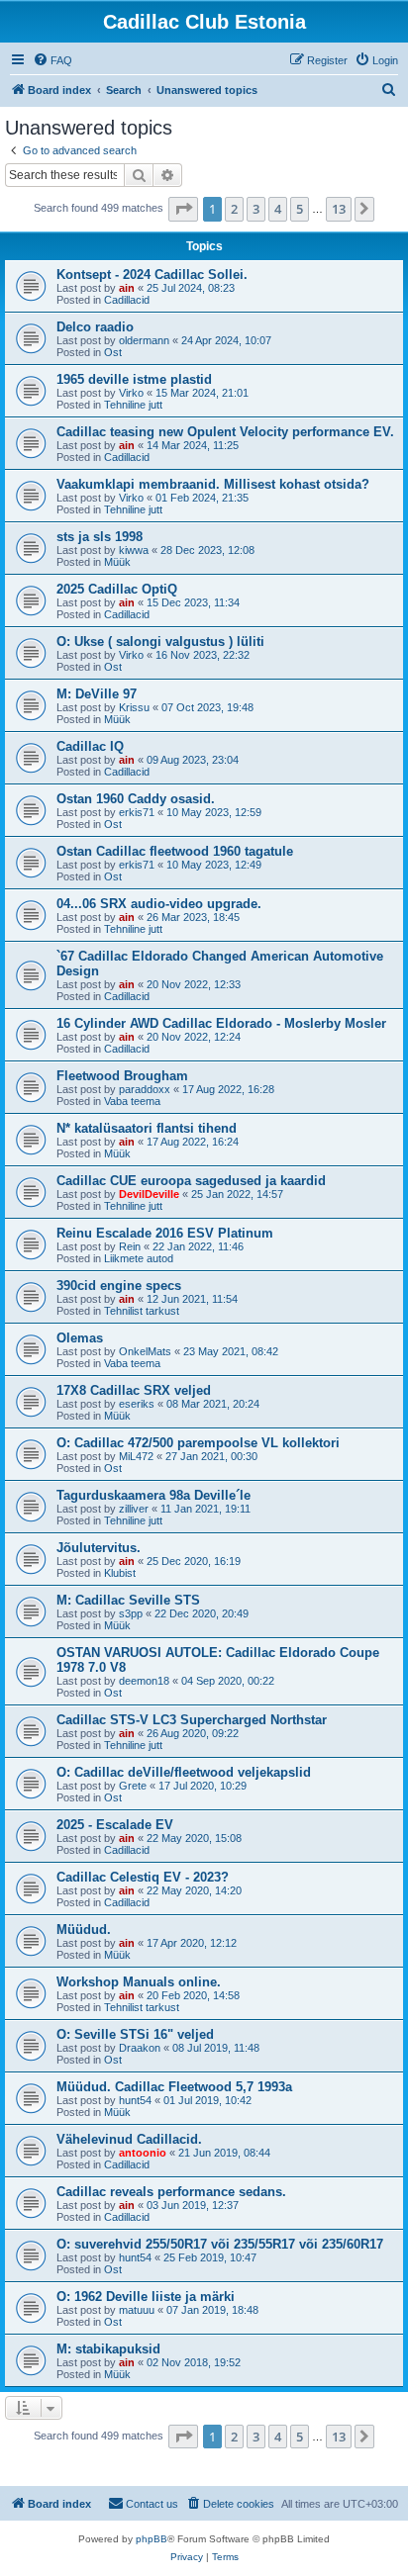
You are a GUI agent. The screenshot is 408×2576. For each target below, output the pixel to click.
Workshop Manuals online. (139, 1982)
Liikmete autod (139, 1258)
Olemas (80, 1338)
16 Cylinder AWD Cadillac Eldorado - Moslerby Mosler (221, 1023)
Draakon (140, 2048)
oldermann (144, 340)
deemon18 (144, 1681)
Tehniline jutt (133, 405)
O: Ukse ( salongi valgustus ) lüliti (160, 642)
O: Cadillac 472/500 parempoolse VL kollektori (198, 1443)
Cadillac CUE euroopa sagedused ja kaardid (191, 1181)
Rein (130, 1246)
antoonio (143, 2153)
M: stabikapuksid (108, 2349)
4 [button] (278, 209)
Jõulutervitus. (99, 1548)
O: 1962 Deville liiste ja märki (146, 2297)
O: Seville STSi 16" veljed (135, 2034)
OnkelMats (145, 1351)
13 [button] (339, 209)
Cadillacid (127, 300)
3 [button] (256, 209)
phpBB (152, 2539)
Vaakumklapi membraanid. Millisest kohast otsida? (213, 484)
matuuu (137, 2310)
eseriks (137, 1404)
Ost (113, 352)
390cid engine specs (119, 1286)
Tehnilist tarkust (142, 1311)
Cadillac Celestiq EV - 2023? (143, 1877)
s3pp (131, 1613)
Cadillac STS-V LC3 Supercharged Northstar (192, 1720)
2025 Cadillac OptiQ (117, 589)
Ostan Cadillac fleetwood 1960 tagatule (175, 851)
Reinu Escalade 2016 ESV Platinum (165, 1233)
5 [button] (300, 209)
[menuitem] (52, 60)
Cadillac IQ (90, 746)
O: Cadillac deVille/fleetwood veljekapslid (184, 1772)
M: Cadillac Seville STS (128, 1600)
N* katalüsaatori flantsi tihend (147, 1128)
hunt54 (135, 2100)
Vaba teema (132, 1101)
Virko (131, 393)
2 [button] (234, 209)
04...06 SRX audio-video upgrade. (159, 904)
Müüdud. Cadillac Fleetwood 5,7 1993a (174, 2087)
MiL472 (136, 1456)
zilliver (134, 1509)
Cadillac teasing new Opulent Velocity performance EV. (225, 432)
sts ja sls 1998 (100, 537)
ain (127, 288)
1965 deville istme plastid (134, 379)
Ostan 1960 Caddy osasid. (136, 799)
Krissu (134, 707)
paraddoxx (145, 1089)
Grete (133, 1786)
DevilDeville (149, 1194)
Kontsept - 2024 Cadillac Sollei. (152, 275)
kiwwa (134, 550)
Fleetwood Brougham (122, 1076)
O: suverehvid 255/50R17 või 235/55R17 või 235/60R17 (220, 2244)
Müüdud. (84, 1930)
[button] (183, 209)
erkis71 (137, 812)
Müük (117, 562)
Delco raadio (95, 327)
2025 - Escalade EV (115, 1825)
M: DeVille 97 (97, 694)
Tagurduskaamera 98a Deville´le (153, 1495)
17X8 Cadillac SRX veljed (134, 1390)
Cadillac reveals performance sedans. (171, 2192)
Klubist (120, 1573)
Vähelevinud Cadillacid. (129, 2139)
